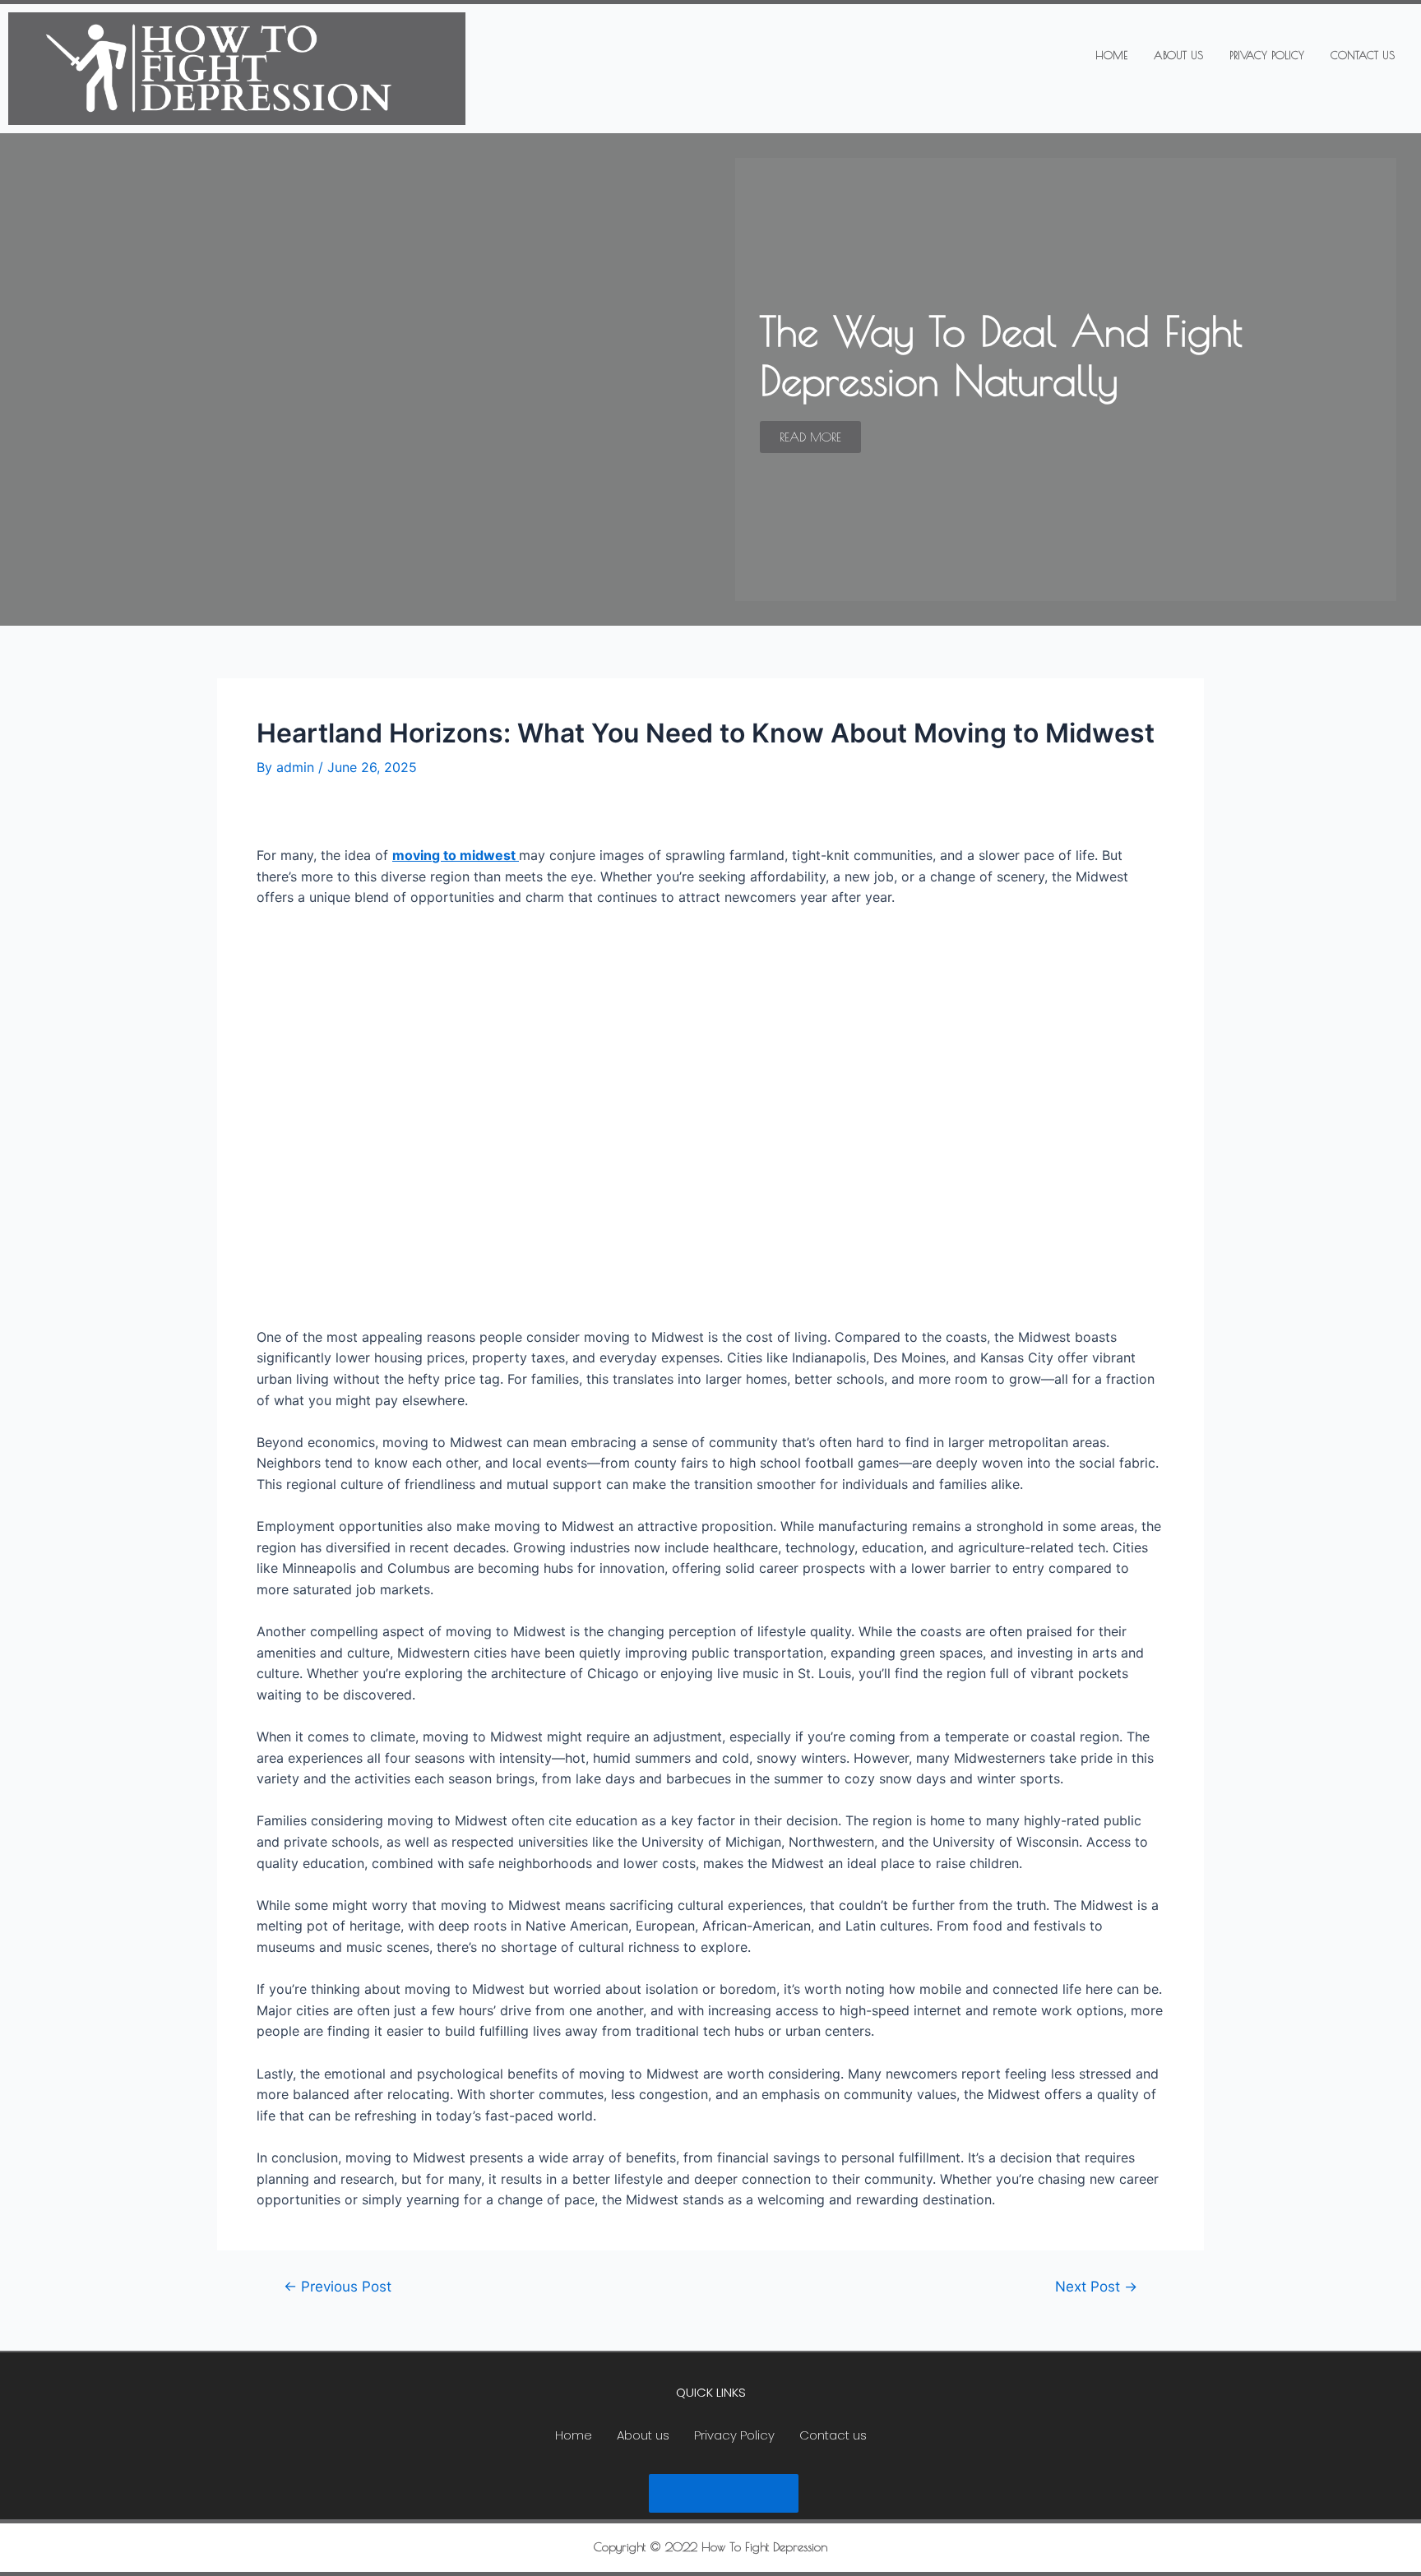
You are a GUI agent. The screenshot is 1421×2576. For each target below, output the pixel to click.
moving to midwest (456, 855)
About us (1178, 55)
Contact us (1363, 55)
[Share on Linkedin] (769, 2493)
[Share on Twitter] (724, 2493)
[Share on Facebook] (678, 2493)
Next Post (1096, 2286)
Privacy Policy (1267, 55)
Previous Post (338, 2286)
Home (1111, 55)
